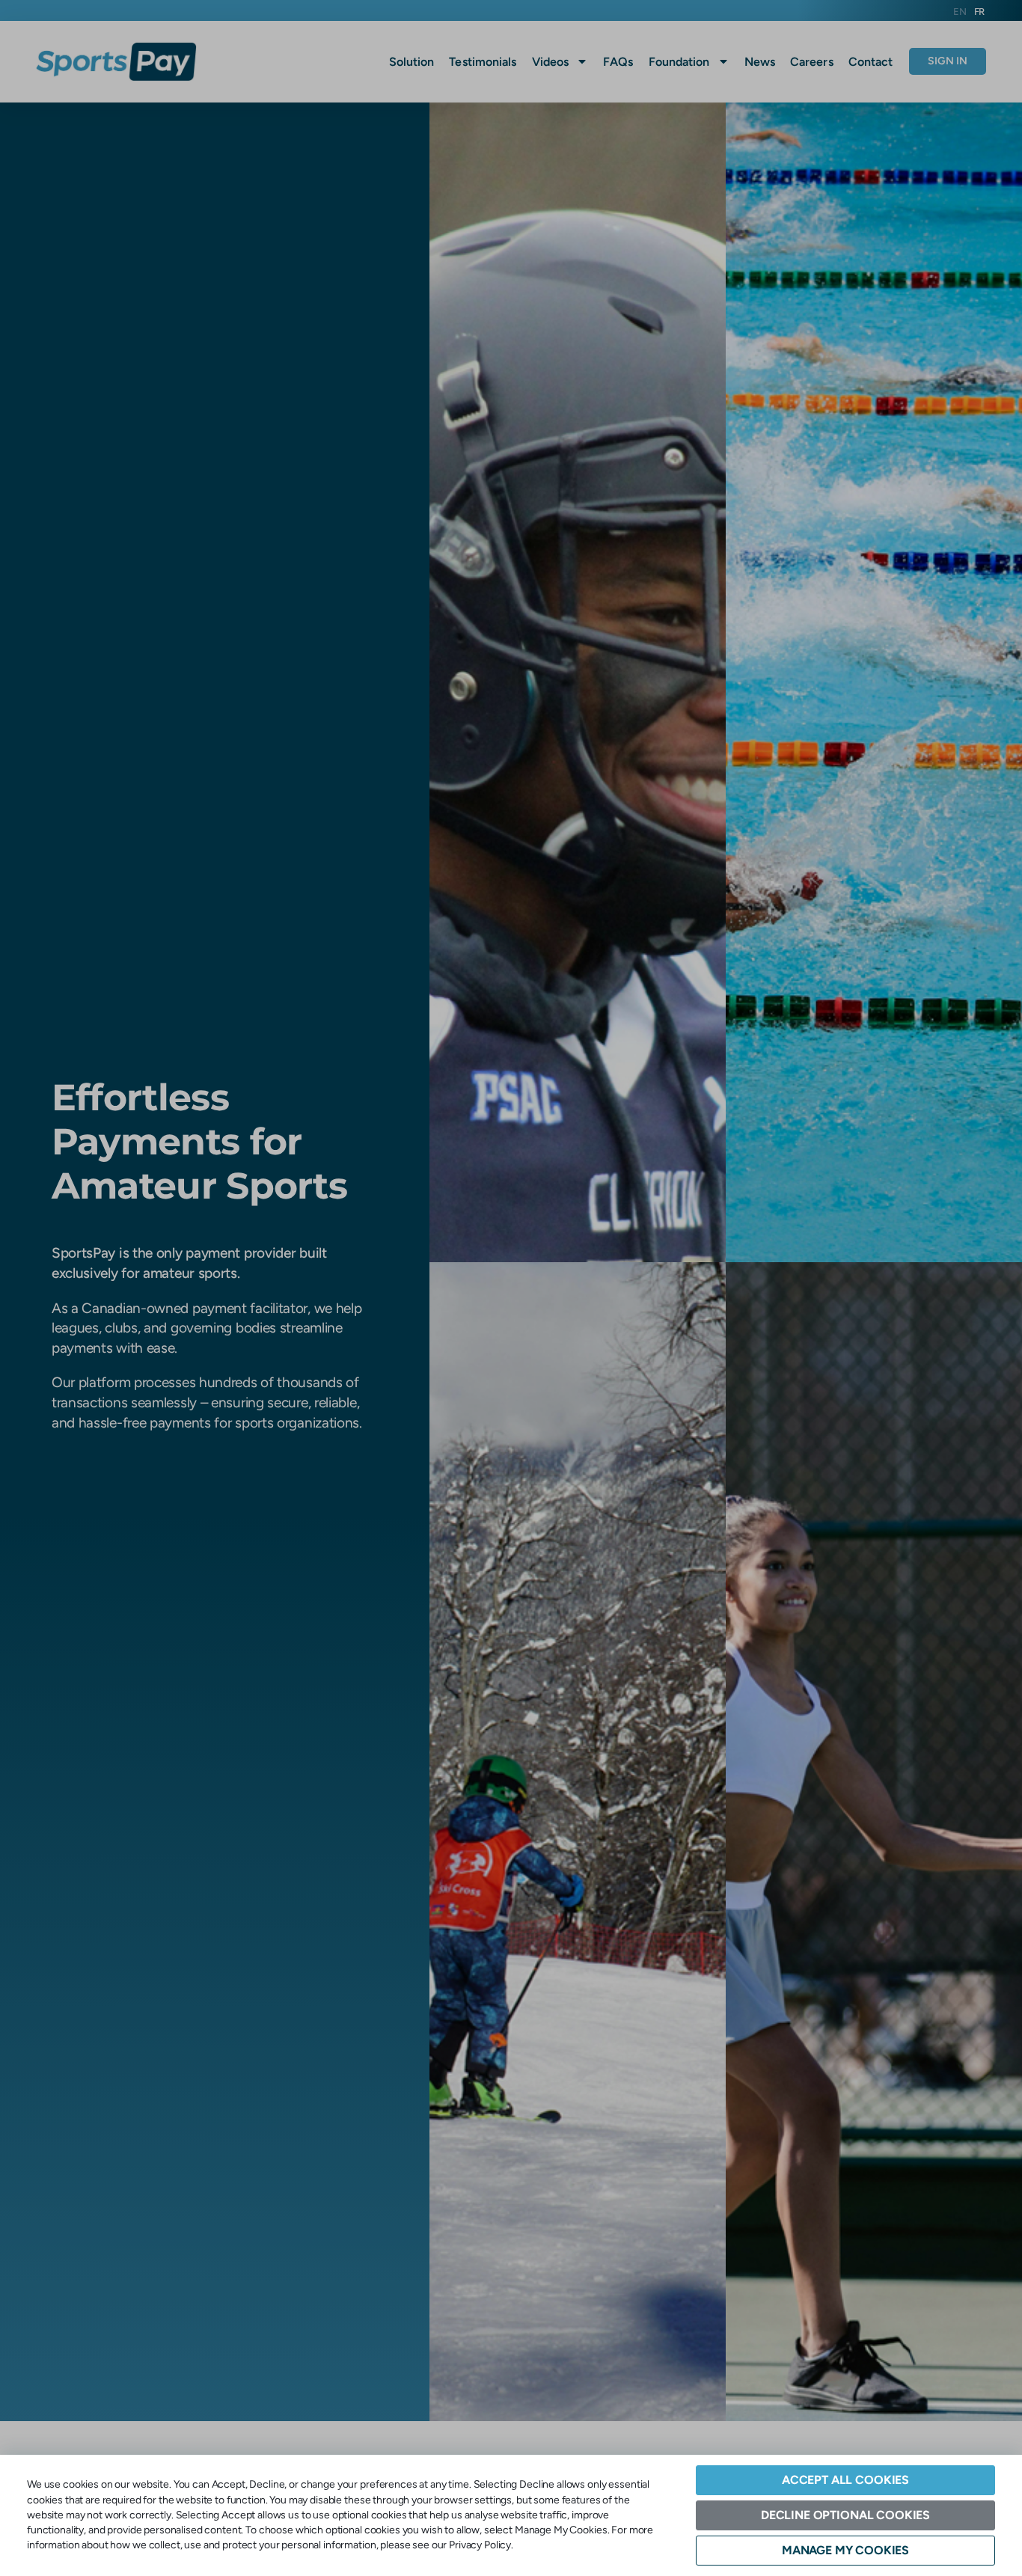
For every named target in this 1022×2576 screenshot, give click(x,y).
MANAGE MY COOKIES (845, 2550)
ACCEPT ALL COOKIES (845, 2480)
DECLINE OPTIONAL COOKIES (845, 2515)
